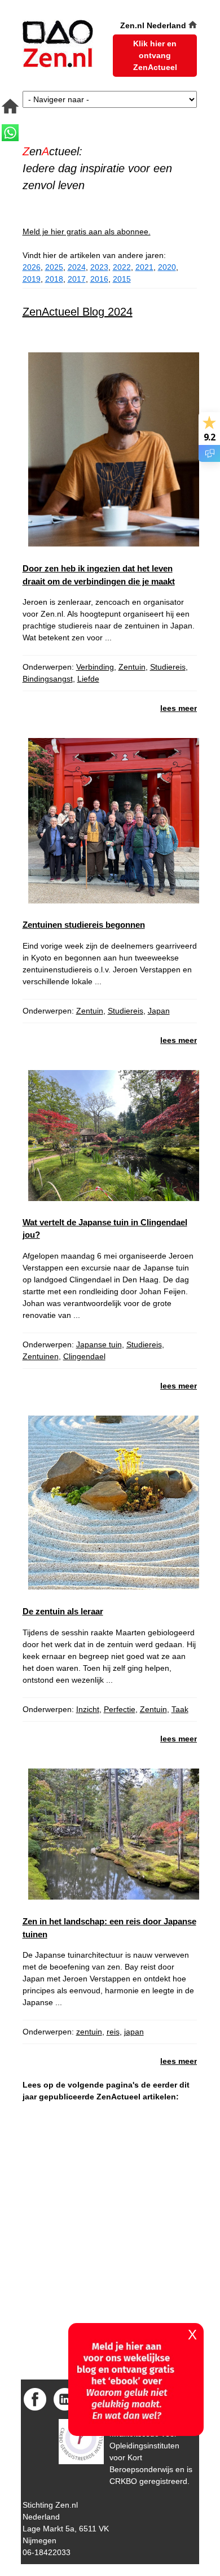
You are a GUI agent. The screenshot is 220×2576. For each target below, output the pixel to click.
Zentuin (132, 667)
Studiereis (168, 667)
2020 (167, 267)
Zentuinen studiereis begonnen (84, 925)
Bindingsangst (48, 679)
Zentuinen (41, 1356)
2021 (144, 267)
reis (113, 2032)
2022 (122, 267)
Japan (159, 1011)
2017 (77, 279)
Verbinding (95, 667)
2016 (99, 279)
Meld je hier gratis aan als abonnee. (87, 232)
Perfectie (120, 1709)
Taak (180, 1709)
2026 (32, 267)
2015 (122, 279)
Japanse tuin (99, 1344)
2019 (32, 279)
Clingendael (84, 1356)
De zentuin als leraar (63, 1611)
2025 (54, 267)
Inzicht (88, 1709)
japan (134, 2032)
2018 (54, 279)
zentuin (89, 2032)
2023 (99, 267)
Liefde (88, 679)
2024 (77, 267)
